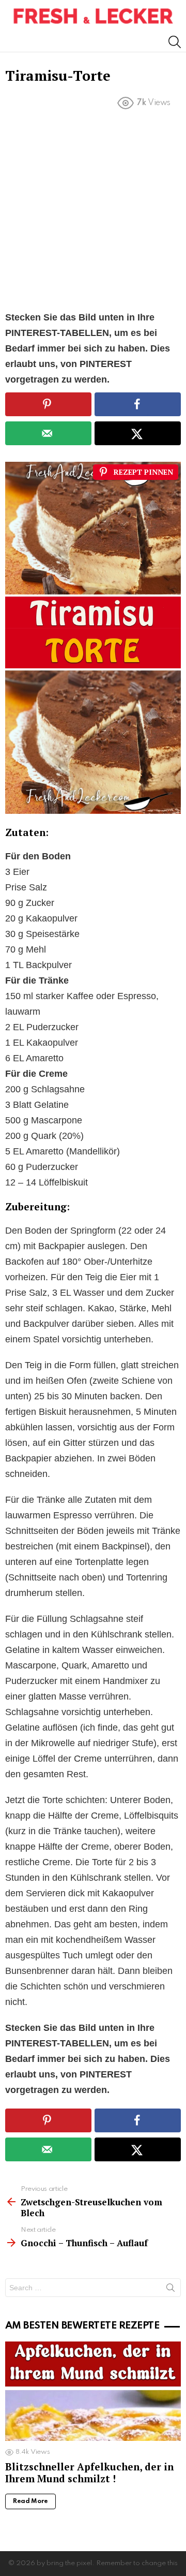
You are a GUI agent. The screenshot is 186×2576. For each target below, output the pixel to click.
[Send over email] (48, 433)
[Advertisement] (93, 212)
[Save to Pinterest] (48, 404)
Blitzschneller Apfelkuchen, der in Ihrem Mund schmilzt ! (89, 2472)
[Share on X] (138, 433)
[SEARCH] (175, 42)
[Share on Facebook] (138, 404)
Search (171, 2290)
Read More (30, 2501)
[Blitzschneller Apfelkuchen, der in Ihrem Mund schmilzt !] (93, 2391)
